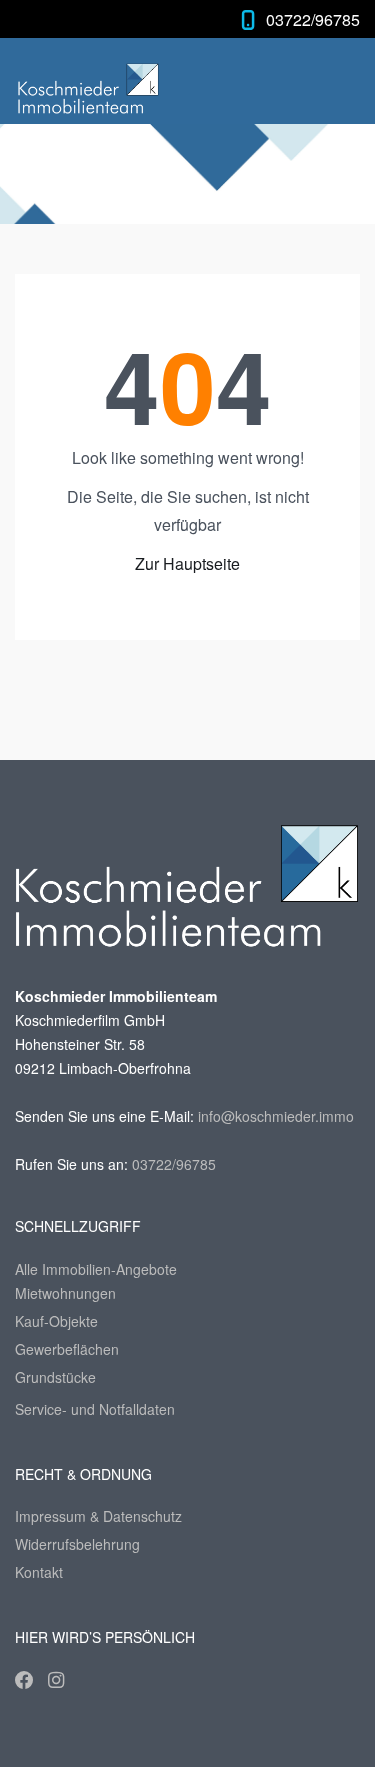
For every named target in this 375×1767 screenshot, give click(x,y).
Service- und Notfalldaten (95, 1409)
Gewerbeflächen (67, 1349)
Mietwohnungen (65, 1293)
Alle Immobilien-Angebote (96, 1269)
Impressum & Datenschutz (98, 1516)
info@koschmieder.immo (276, 1116)
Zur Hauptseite (187, 563)
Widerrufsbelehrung (77, 1544)
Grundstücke (55, 1377)
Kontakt (39, 1572)
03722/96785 (313, 19)
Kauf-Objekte (56, 1321)
